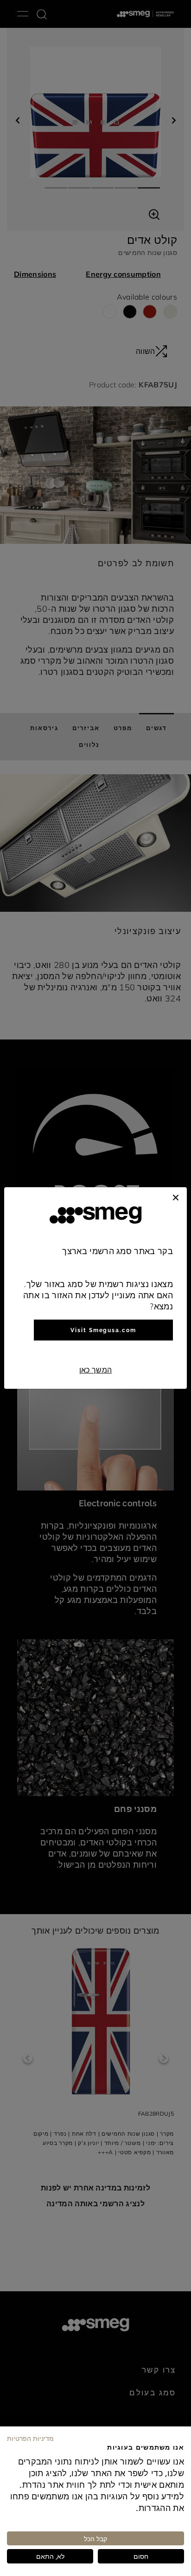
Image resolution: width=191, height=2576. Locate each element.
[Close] (176, 1196)
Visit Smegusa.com (103, 1330)
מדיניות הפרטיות (30, 2438)
